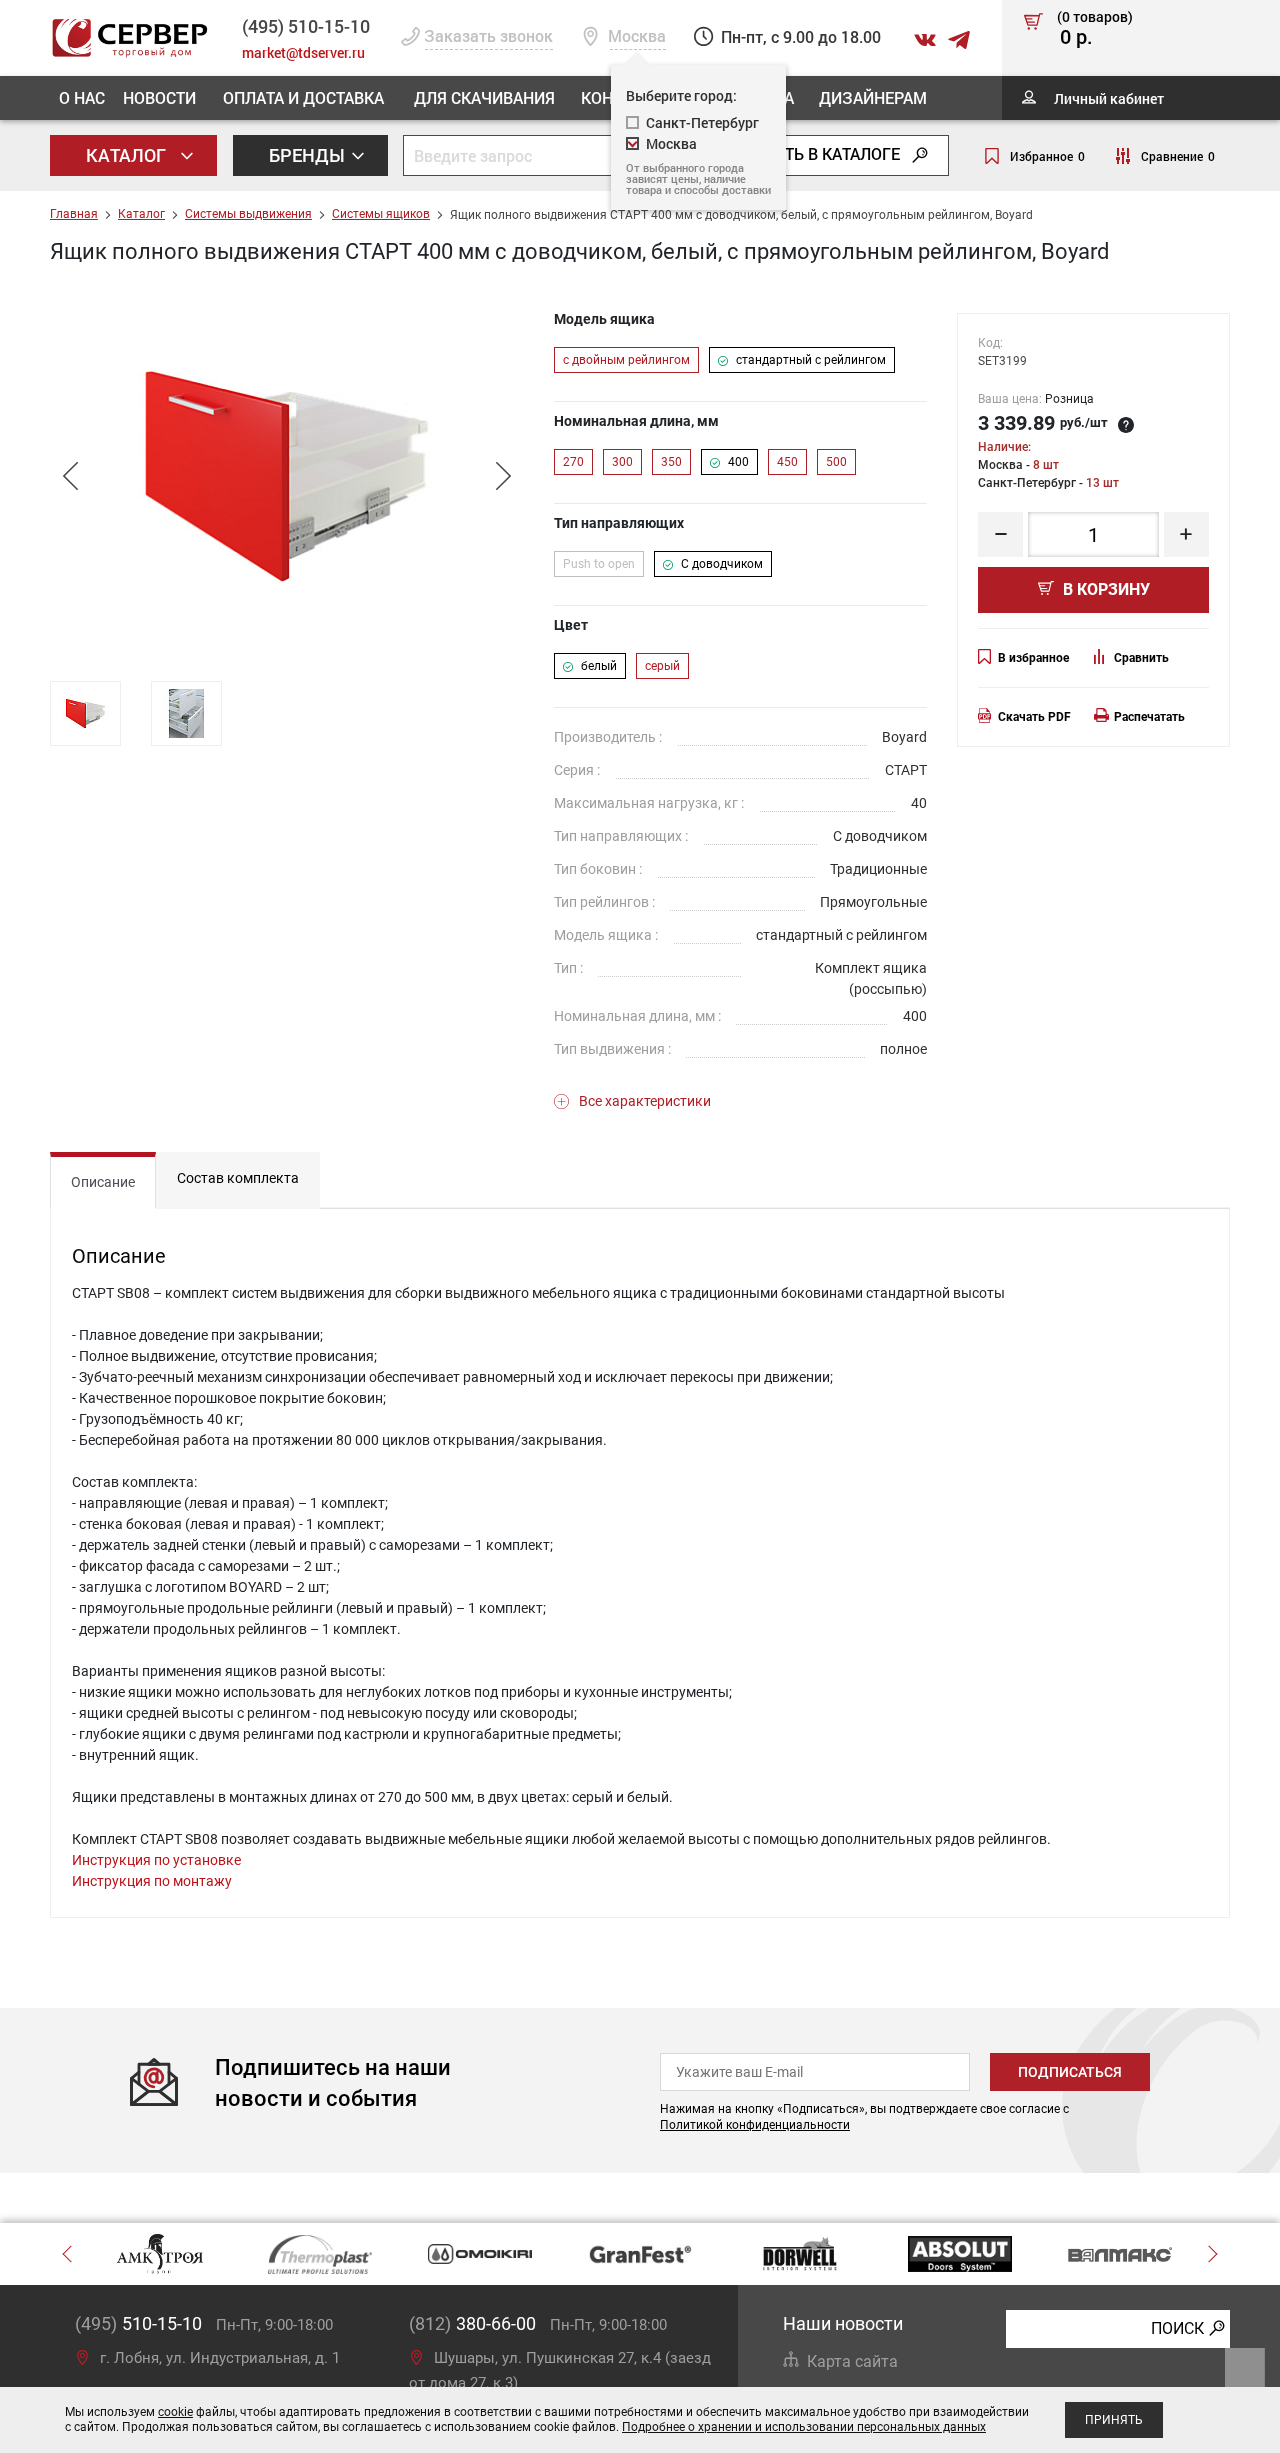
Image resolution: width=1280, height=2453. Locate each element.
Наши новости (843, 2323)
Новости (159, 97)
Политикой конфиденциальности (755, 2125)
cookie (175, 2412)
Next (503, 476)
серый (662, 666)
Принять (1114, 2420)
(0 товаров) (1095, 29)
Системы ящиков (381, 214)
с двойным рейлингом (626, 360)
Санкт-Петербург (702, 122)
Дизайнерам (873, 97)
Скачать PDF (1034, 717)
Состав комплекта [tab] (238, 1178)
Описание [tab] (103, 1182)
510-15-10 (306, 26)
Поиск (1177, 2327)
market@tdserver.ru (303, 52)
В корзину (1104, 589)
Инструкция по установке (156, 1860)
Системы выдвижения (248, 214)
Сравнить (1141, 658)
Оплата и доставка (303, 97)
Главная (74, 214)
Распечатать (1149, 717)
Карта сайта (852, 2361)
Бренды (309, 155)
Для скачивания (484, 97)
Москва (671, 143)
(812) (472, 2323)
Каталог (128, 155)
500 (836, 462)
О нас (82, 97)
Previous (70, 476)
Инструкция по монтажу (152, 1881)
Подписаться (1070, 2072)
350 (671, 462)
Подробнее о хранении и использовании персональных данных (804, 2427)
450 (787, 462)
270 (573, 462)
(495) (138, 2323)
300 (622, 462)
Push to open (599, 564)
